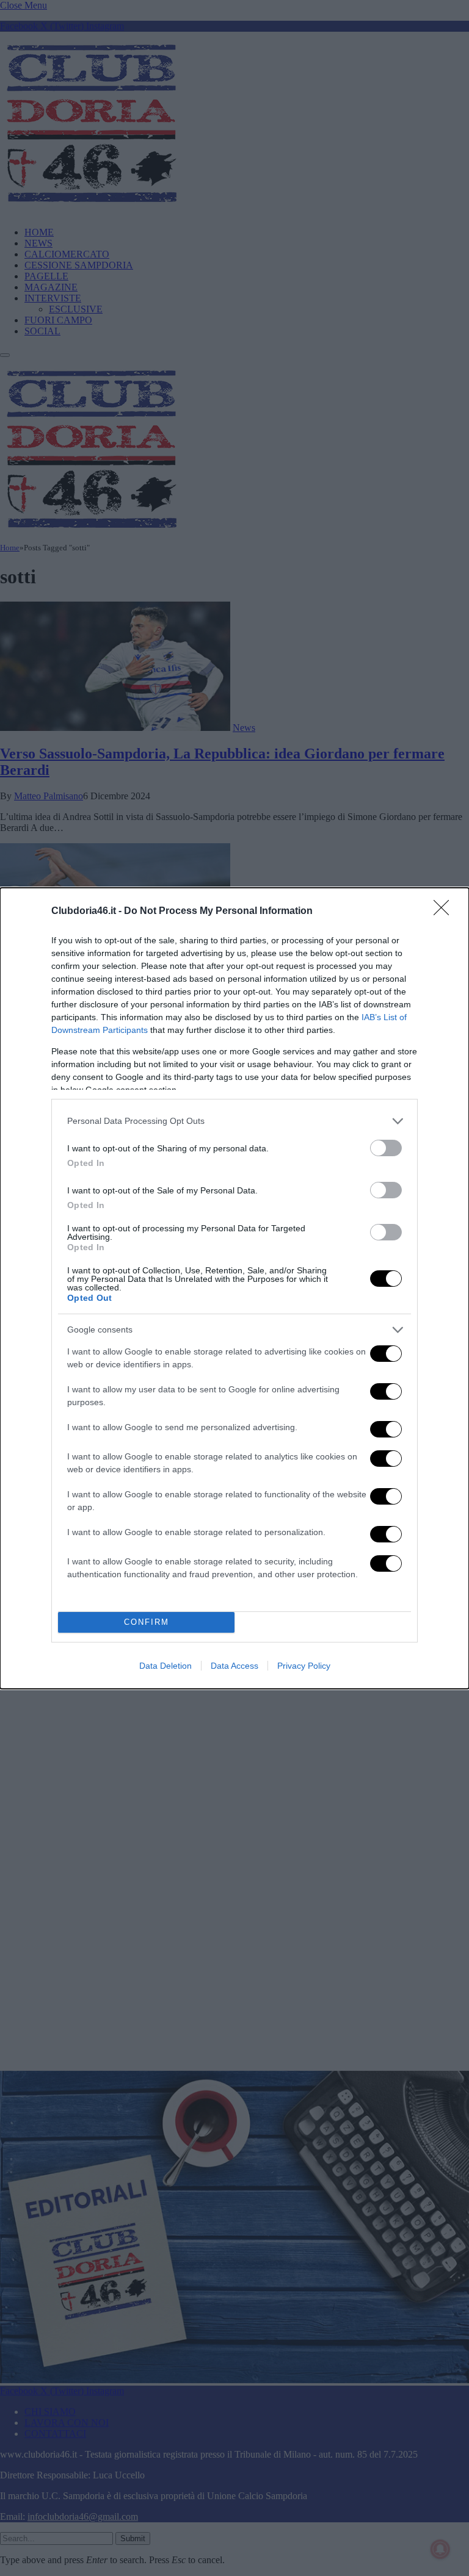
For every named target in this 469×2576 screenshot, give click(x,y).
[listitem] (234, 1121)
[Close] (445, 912)
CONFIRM (147, 1622)
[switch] (386, 1148)
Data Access (234, 1666)
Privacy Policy (304, 1666)
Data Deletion (165, 1666)
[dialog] (234, 1288)
